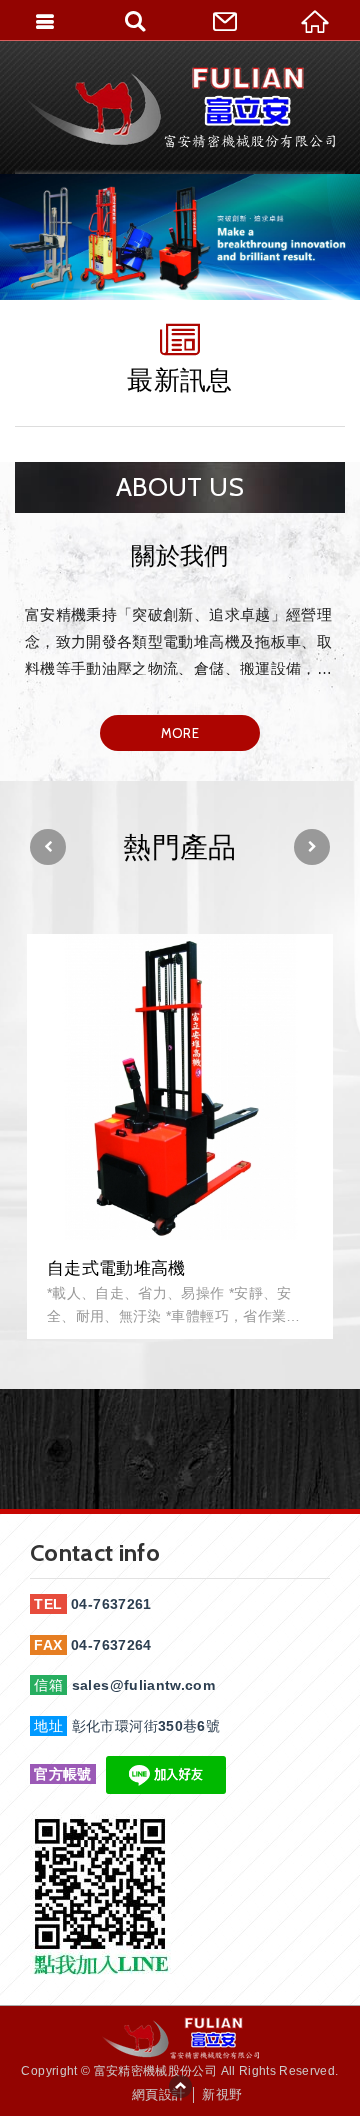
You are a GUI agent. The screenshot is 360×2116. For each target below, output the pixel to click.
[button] (48, 847)
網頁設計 (158, 2094)
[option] (180, 237)
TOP (180, 2086)
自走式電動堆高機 (180, 1136)
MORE (180, 733)
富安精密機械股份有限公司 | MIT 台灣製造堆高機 (180, 107)
